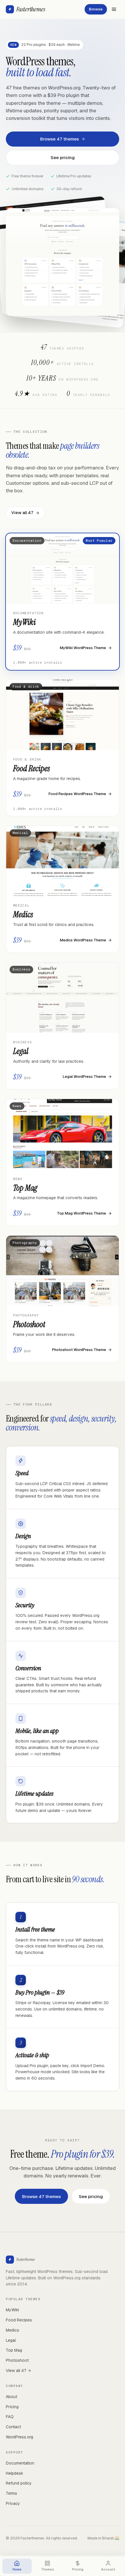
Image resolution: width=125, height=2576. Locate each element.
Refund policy (19, 2483)
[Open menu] (114, 9)
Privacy (13, 2503)
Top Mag (14, 2350)
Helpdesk (15, 2473)
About (11, 2397)
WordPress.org (19, 2437)
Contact (13, 2427)
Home (17, 2569)
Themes (47, 2569)
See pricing (63, 157)
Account (108, 2569)
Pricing (12, 2407)
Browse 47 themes (59, 139)
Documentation (20, 2463)
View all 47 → (18, 2370)
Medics (12, 2330)
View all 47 (22, 513)
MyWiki (12, 2310)
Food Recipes (19, 2320)
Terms (11, 2493)
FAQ (10, 2417)
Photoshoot (17, 2360)
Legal (11, 2340)
